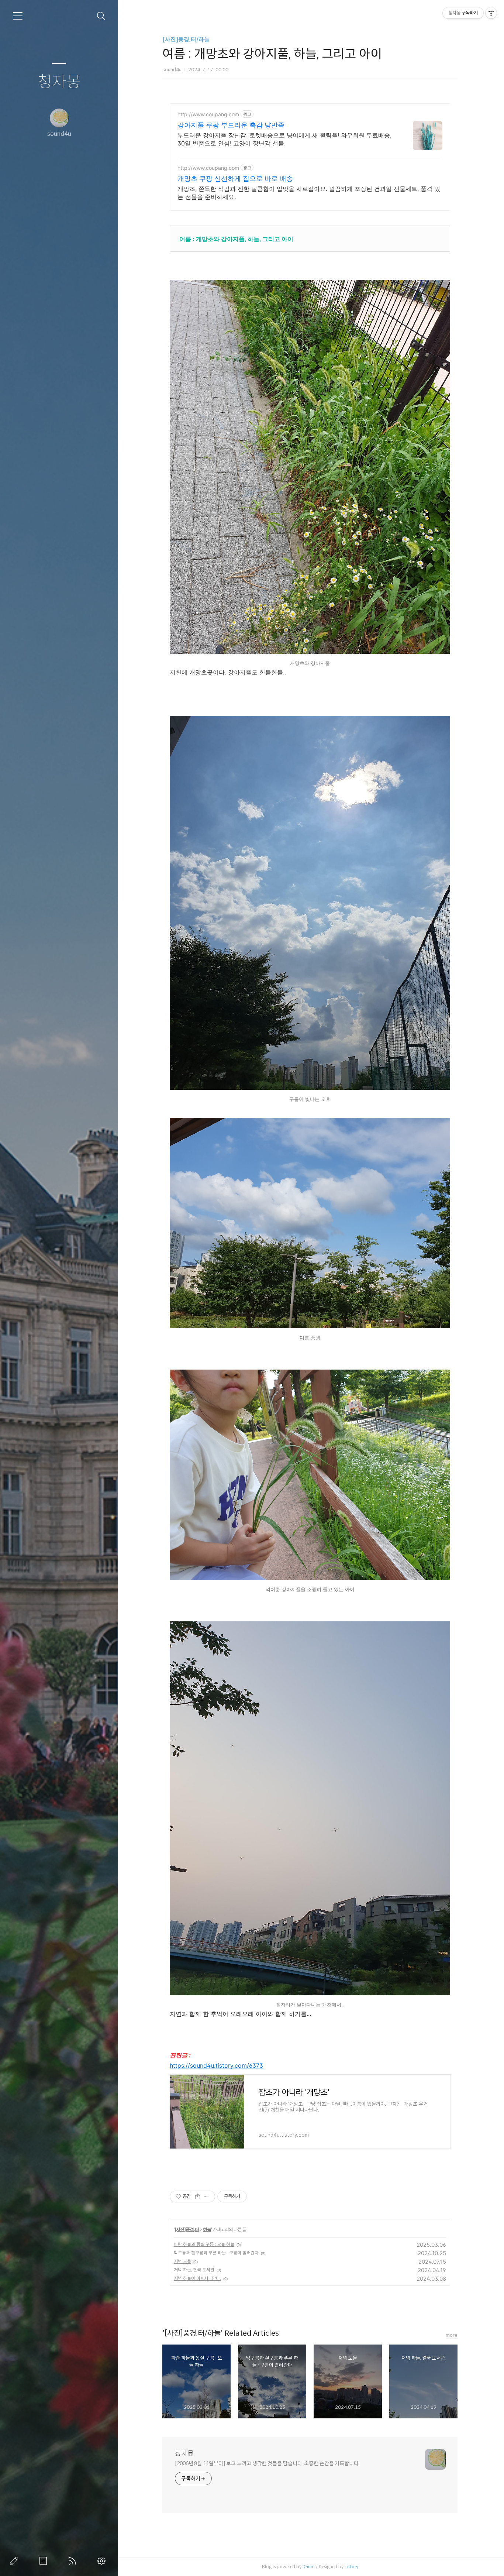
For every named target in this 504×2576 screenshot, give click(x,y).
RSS (74, 2561)
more (452, 2335)
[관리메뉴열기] (491, 13)
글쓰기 (15, 2561)
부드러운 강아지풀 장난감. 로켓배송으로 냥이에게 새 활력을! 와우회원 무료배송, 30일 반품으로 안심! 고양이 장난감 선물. (284, 139)
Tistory (351, 2567)
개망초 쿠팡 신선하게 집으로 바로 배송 (235, 178)
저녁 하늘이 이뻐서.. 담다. (197, 2278)
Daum (309, 2567)
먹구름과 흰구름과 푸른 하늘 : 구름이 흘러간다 (216, 2253)
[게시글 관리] (207, 2197)
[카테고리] (18, 16)
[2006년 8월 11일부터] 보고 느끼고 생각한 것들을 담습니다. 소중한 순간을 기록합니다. (267, 2463)
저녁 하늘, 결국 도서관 (194, 2270)
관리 (103, 2561)
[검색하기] (101, 16)
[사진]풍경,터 (187, 2229)
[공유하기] (198, 2197)
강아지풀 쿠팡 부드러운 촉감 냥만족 (231, 125)
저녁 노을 (182, 2261)
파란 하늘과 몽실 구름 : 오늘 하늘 (204, 2244)
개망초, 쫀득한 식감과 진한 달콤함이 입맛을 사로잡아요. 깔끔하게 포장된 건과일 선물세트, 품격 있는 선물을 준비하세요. (309, 193)
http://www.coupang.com (208, 114)
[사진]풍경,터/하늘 (186, 40)
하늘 (207, 2229)
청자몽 (59, 82)
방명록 (45, 2561)
